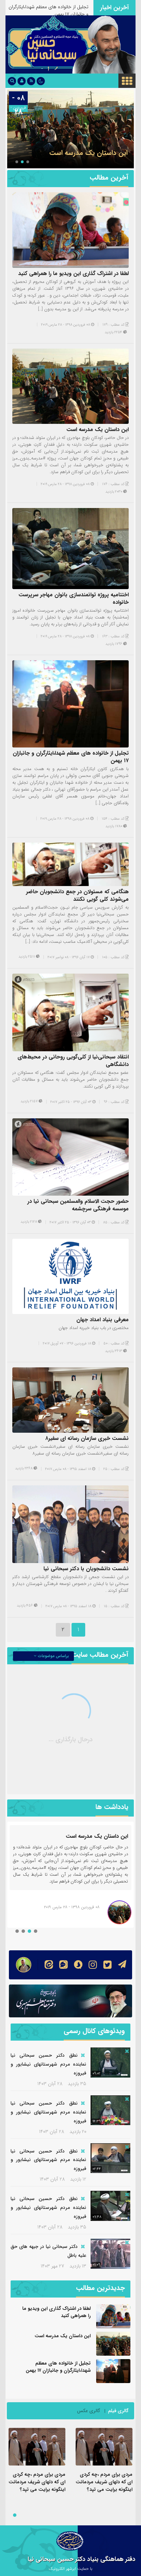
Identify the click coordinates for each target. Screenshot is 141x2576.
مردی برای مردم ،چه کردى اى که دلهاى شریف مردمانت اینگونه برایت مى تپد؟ (104, 2482)
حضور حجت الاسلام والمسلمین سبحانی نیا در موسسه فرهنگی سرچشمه (78, 1205)
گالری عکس (89, 2411)
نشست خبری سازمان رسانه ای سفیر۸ (87, 1438)
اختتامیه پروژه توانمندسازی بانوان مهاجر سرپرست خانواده (72, 148)
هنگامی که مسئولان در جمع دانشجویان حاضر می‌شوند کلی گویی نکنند (77, 895)
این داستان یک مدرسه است (98, 430)
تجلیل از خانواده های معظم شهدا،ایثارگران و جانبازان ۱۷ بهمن (71, 757)
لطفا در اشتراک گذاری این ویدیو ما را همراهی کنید (73, 274)
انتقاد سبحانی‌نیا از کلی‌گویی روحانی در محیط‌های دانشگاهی (73, 1061)
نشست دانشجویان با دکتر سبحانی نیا (86, 1569)
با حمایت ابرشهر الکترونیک (70, 2569)
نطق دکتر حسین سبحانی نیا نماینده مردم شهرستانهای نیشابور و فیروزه (48, 2064)
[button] (28, 162)
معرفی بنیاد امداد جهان (102, 1320)
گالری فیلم (118, 2411)
